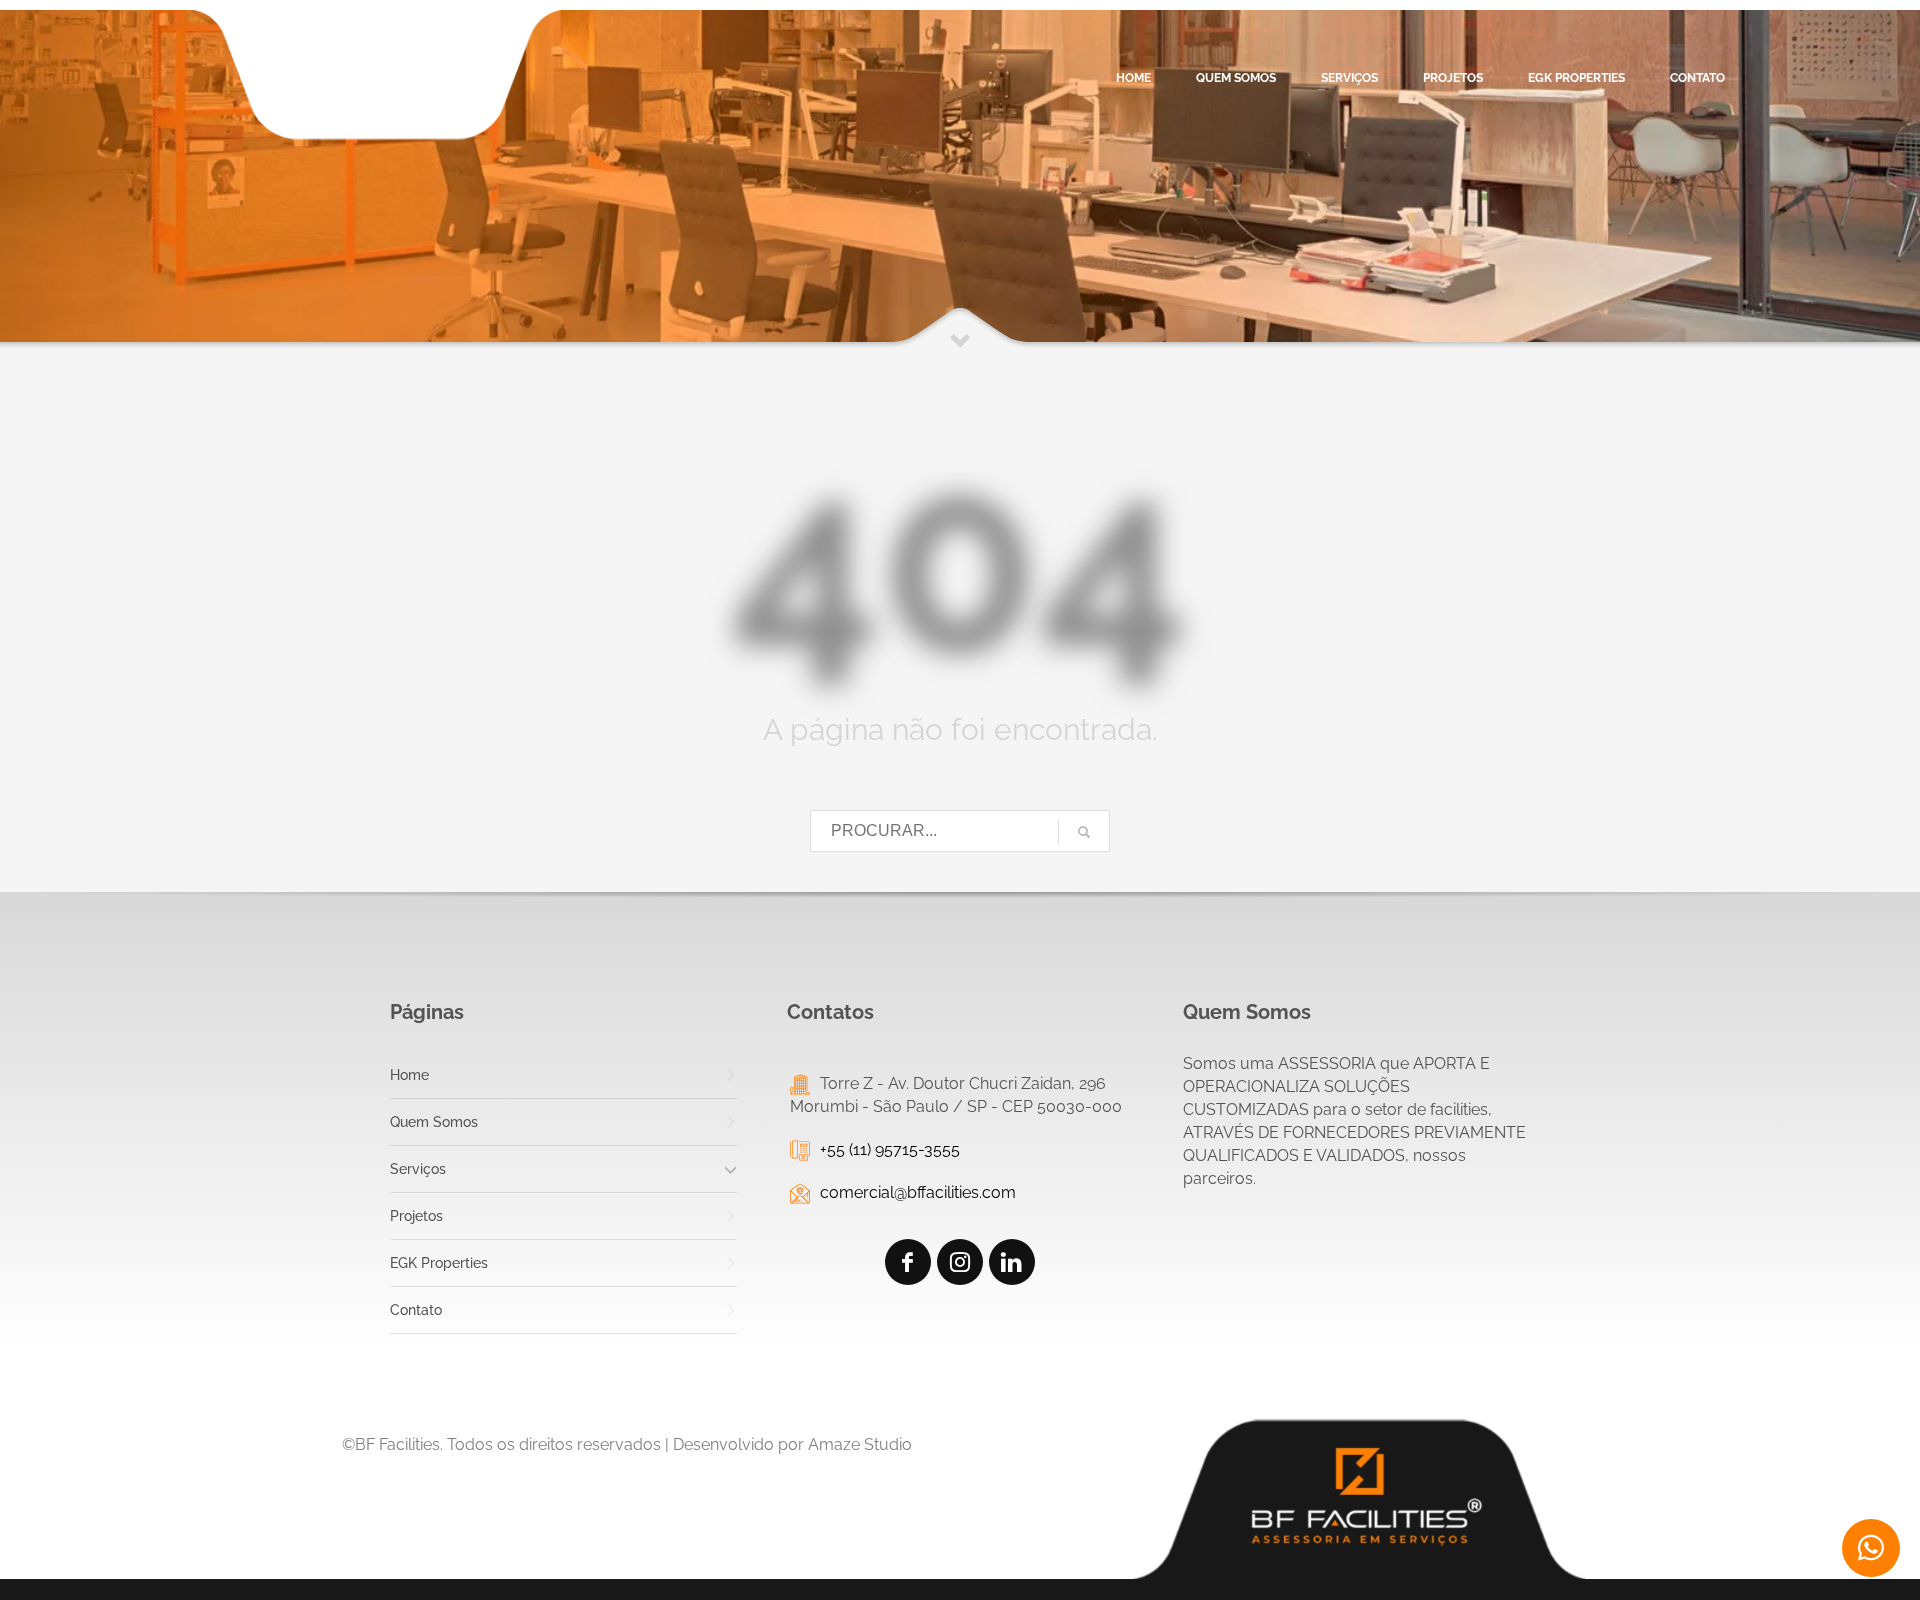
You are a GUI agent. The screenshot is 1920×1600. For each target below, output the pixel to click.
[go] (1084, 832)
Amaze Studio (860, 1444)
